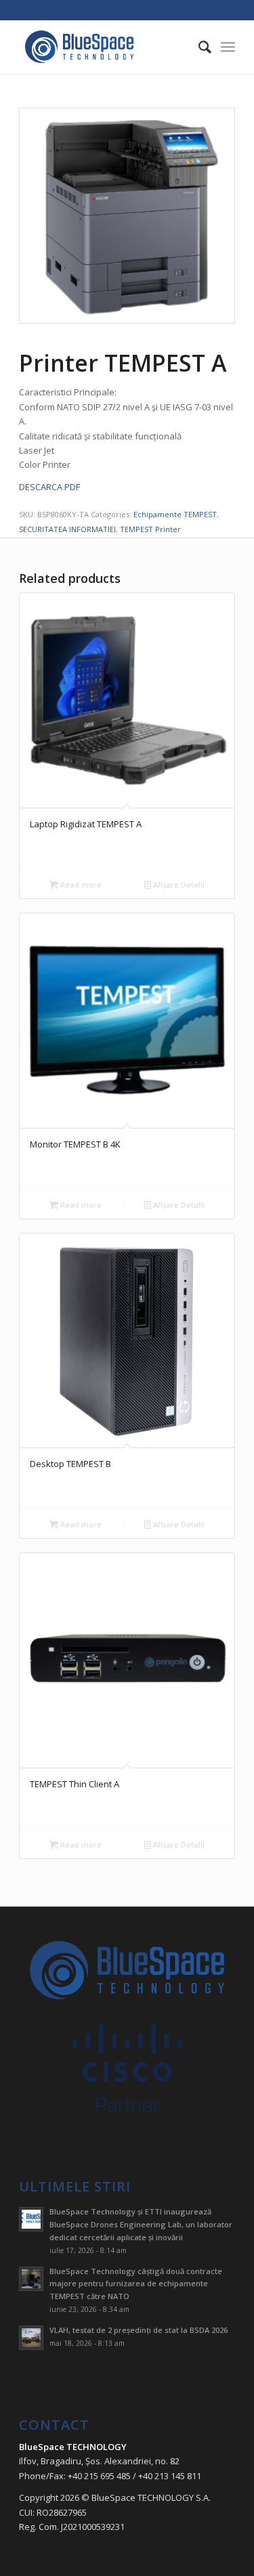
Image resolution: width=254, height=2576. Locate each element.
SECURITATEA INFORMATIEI (67, 529)
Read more (80, 885)
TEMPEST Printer (150, 529)
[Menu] (228, 47)
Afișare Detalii (178, 885)
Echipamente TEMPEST (175, 514)
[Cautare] (198, 47)
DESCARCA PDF (49, 487)
